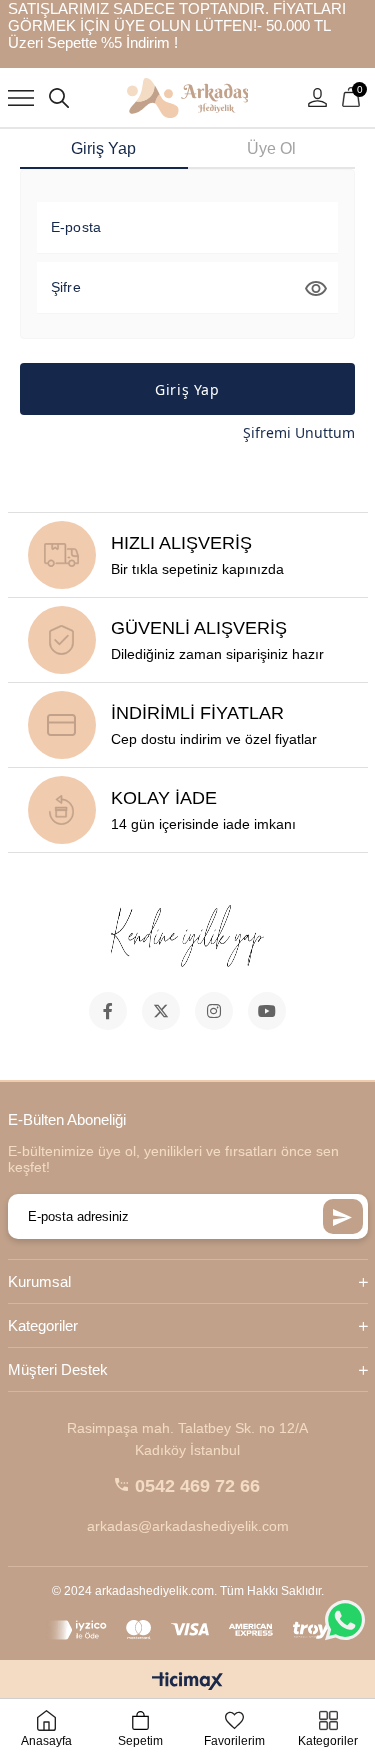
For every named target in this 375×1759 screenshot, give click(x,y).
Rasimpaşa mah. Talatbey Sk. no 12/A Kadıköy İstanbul (187, 1439)
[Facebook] (108, 1011)
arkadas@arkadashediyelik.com (188, 1526)
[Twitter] (161, 1011)
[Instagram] (214, 1011)
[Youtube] (267, 1011)
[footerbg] (188, 937)
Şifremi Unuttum (299, 432)
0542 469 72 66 (197, 1486)
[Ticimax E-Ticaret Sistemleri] (187, 1682)
